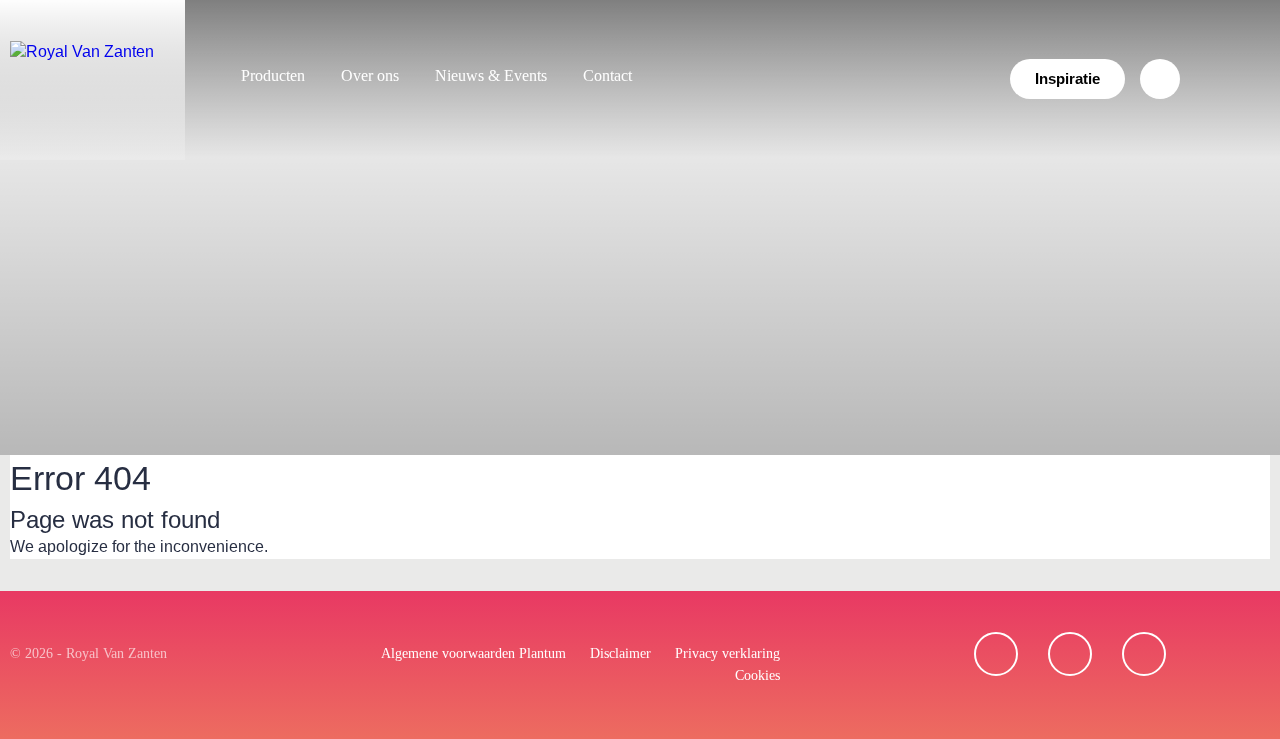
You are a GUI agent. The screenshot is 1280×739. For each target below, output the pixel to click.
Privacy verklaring (727, 653)
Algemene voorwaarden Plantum (473, 653)
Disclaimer (620, 653)
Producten (273, 75)
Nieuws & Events (491, 75)
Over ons (370, 75)
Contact (607, 75)
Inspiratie (1067, 78)
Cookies (757, 675)
